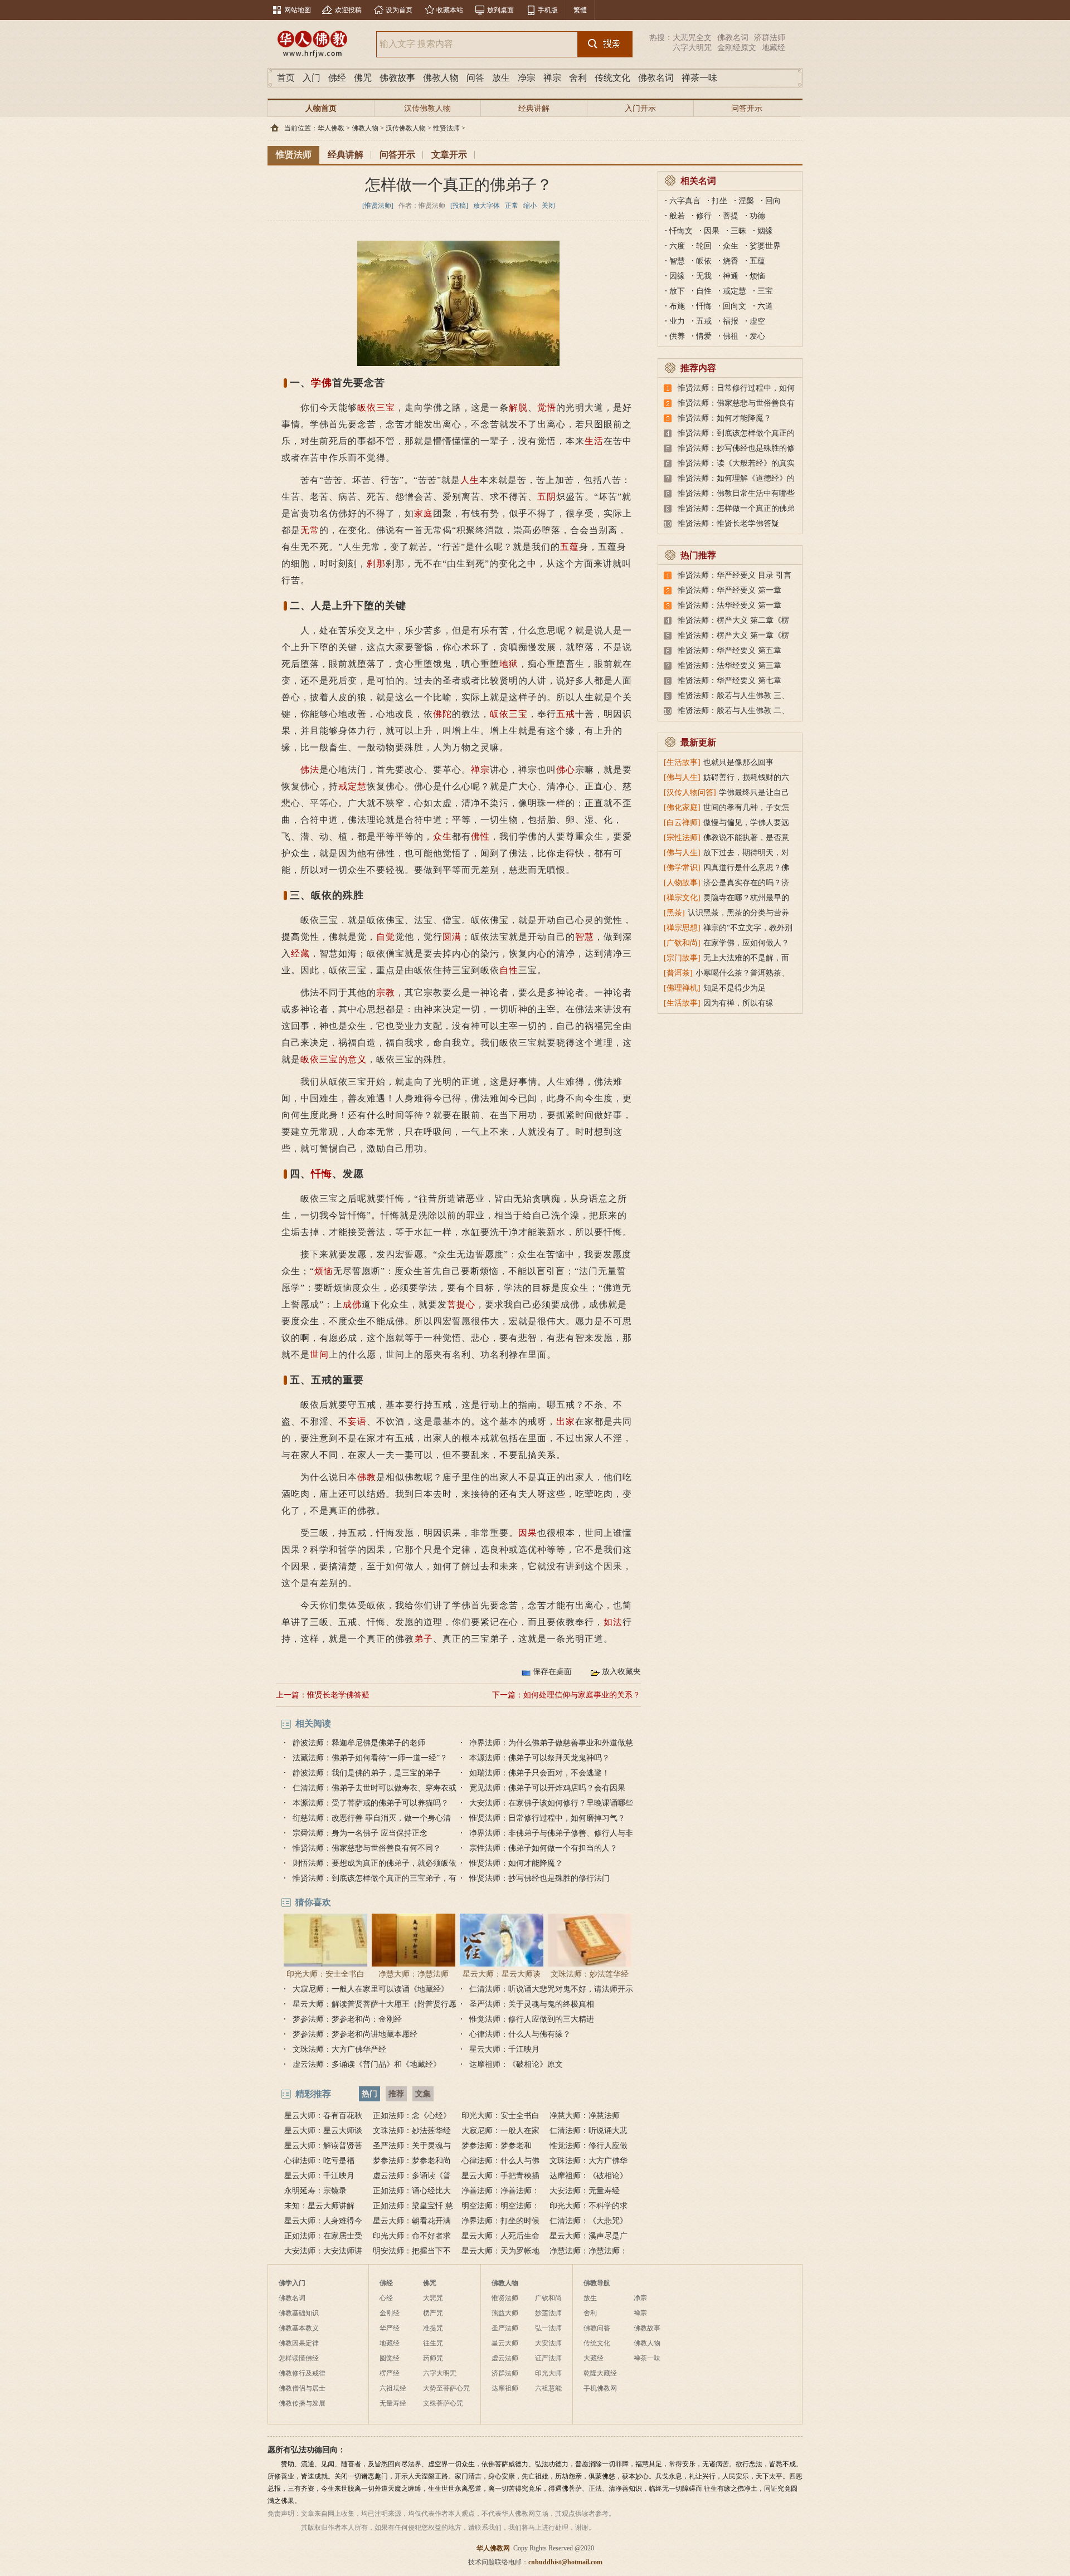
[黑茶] (674, 913)
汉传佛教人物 (427, 108)
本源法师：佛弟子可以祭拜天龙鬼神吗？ (539, 1758)
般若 (677, 216)
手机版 (548, 10)
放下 (677, 291)
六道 (765, 306)
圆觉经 (390, 2358)
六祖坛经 (393, 2388)
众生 (442, 836)
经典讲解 (534, 108)
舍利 (578, 78)
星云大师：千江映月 (504, 2049)
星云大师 (505, 2343)
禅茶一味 (699, 78)
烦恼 (324, 1271)
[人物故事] (682, 883)
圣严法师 (505, 2328)
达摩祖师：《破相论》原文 (516, 2064)
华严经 (390, 2328)
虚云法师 (505, 2358)
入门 (312, 78)
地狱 (509, 664)
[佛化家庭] (682, 808)
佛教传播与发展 (302, 2403)
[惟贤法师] (378, 206)
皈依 (499, 714)
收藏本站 (450, 10)
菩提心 (461, 1304)
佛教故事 (397, 78)
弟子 (424, 1639)
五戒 (566, 714)
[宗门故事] (682, 958)
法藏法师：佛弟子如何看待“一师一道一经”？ (370, 1758)
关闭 (548, 206)
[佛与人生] (682, 777)
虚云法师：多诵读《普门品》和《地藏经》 (367, 2064)
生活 (594, 441)
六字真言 (685, 201)
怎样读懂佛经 (299, 2358)
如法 (613, 1622)
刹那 (376, 563)
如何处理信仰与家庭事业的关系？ (582, 1695)
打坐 (719, 201)
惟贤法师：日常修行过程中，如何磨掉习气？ (547, 1818)
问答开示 (747, 108)
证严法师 (548, 2358)
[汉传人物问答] (690, 792)
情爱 (704, 336)
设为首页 (399, 10)
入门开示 (640, 108)
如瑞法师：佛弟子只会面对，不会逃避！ (539, 1773)
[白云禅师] (682, 823)
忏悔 (322, 1174)
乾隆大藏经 (600, 2373)
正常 (512, 206)
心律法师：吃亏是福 (319, 2161)
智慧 (585, 937)
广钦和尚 (548, 2298)
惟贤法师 (446, 128)
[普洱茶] (678, 973)
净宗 (527, 78)
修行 (704, 216)
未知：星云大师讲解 (319, 2206)
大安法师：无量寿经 (585, 2191)
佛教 (367, 1477)
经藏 (300, 953)
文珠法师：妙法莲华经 (590, 1974)
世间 (319, 1355)
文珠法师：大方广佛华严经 (339, 2049)
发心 (757, 336)
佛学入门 (292, 2283)
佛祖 (731, 336)
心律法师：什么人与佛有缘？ (520, 2034)
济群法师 (770, 38)
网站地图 (298, 10)
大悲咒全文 (692, 38)
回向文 (735, 306)
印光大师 (548, 2373)
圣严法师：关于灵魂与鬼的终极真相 (532, 2004)
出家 (566, 1421)
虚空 (757, 321)
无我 (704, 276)
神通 (731, 276)
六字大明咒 (692, 48)
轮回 (704, 246)
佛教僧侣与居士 (302, 2388)
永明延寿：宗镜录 (315, 2191)
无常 (310, 530)
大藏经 (594, 2358)
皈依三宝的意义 (334, 1059)
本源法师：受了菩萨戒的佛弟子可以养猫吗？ (371, 1803)
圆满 (452, 937)
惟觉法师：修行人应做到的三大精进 (532, 2019)
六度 (677, 246)
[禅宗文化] (682, 898)
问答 (475, 78)
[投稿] (459, 206)
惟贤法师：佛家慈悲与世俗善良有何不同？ (367, 1848)
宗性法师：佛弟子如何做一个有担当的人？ (543, 1848)
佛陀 (442, 714)
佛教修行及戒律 (302, 2373)
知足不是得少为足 (735, 988)
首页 (286, 78)
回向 (773, 201)
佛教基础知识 (299, 2313)
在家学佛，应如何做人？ (746, 943)
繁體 (580, 10)
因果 (528, 1533)
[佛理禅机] (682, 988)
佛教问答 (597, 2328)
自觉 (386, 937)
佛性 (480, 836)
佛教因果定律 (299, 2343)
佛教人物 (441, 78)
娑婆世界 (765, 246)
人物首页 (321, 108)
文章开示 (449, 155)
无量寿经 (393, 2403)
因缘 (677, 276)
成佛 (352, 1304)
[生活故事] (682, 762)
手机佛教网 (600, 2388)
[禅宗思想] (682, 928)
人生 (470, 480)
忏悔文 (681, 231)
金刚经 (390, 2313)
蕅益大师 (505, 2313)
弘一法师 (548, 2328)
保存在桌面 (552, 1672)
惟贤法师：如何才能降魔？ (516, 1863)
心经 (386, 2298)
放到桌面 (500, 10)
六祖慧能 (548, 2388)
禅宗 (552, 78)
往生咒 (433, 2343)
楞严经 (390, 2373)
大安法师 (548, 2343)
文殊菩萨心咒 (443, 2403)
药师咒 (433, 2358)
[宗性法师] (682, 838)
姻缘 (765, 231)
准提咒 (433, 2328)
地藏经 (774, 48)
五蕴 (570, 547)
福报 (731, 321)
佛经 (337, 78)
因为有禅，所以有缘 (738, 1003)
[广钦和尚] (682, 943)
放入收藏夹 (621, 1672)
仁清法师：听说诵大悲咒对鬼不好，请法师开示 (551, 1989)
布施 (677, 306)
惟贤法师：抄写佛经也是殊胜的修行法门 (539, 1878)
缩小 (530, 206)
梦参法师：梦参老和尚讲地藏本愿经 (355, 2034)
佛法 (310, 770)
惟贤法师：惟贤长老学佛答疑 (728, 523)
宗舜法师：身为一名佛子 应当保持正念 (360, 1833)
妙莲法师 (548, 2313)
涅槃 (746, 201)
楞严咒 (433, 2313)
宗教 (386, 992)
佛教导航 (597, 2283)
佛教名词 (733, 38)
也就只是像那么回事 (738, 762)
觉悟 (547, 408)
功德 (757, 216)
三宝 (518, 714)
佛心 (566, 770)
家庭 (424, 513)
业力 (677, 321)
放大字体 (487, 206)
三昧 (738, 231)
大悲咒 (433, 2298)
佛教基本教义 (299, 2328)
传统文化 (612, 78)
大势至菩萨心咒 (446, 2388)
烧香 (731, 261)
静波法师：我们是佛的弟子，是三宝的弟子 (367, 1773)
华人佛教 (331, 128)
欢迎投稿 (348, 10)
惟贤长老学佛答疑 (338, 1695)
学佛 (322, 383)
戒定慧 (352, 786)
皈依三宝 (376, 408)
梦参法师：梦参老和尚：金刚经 (347, 2019)
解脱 (518, 408)
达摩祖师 (505, 2388)
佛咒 (363, 78)
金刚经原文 (737, 48)
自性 (509, 970)
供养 (677, 336)
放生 (501, 78)
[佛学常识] (682, 868)
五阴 (547, 497)
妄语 (357, 1421)
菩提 (731, 216)
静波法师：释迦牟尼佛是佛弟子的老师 (359, 1743)
